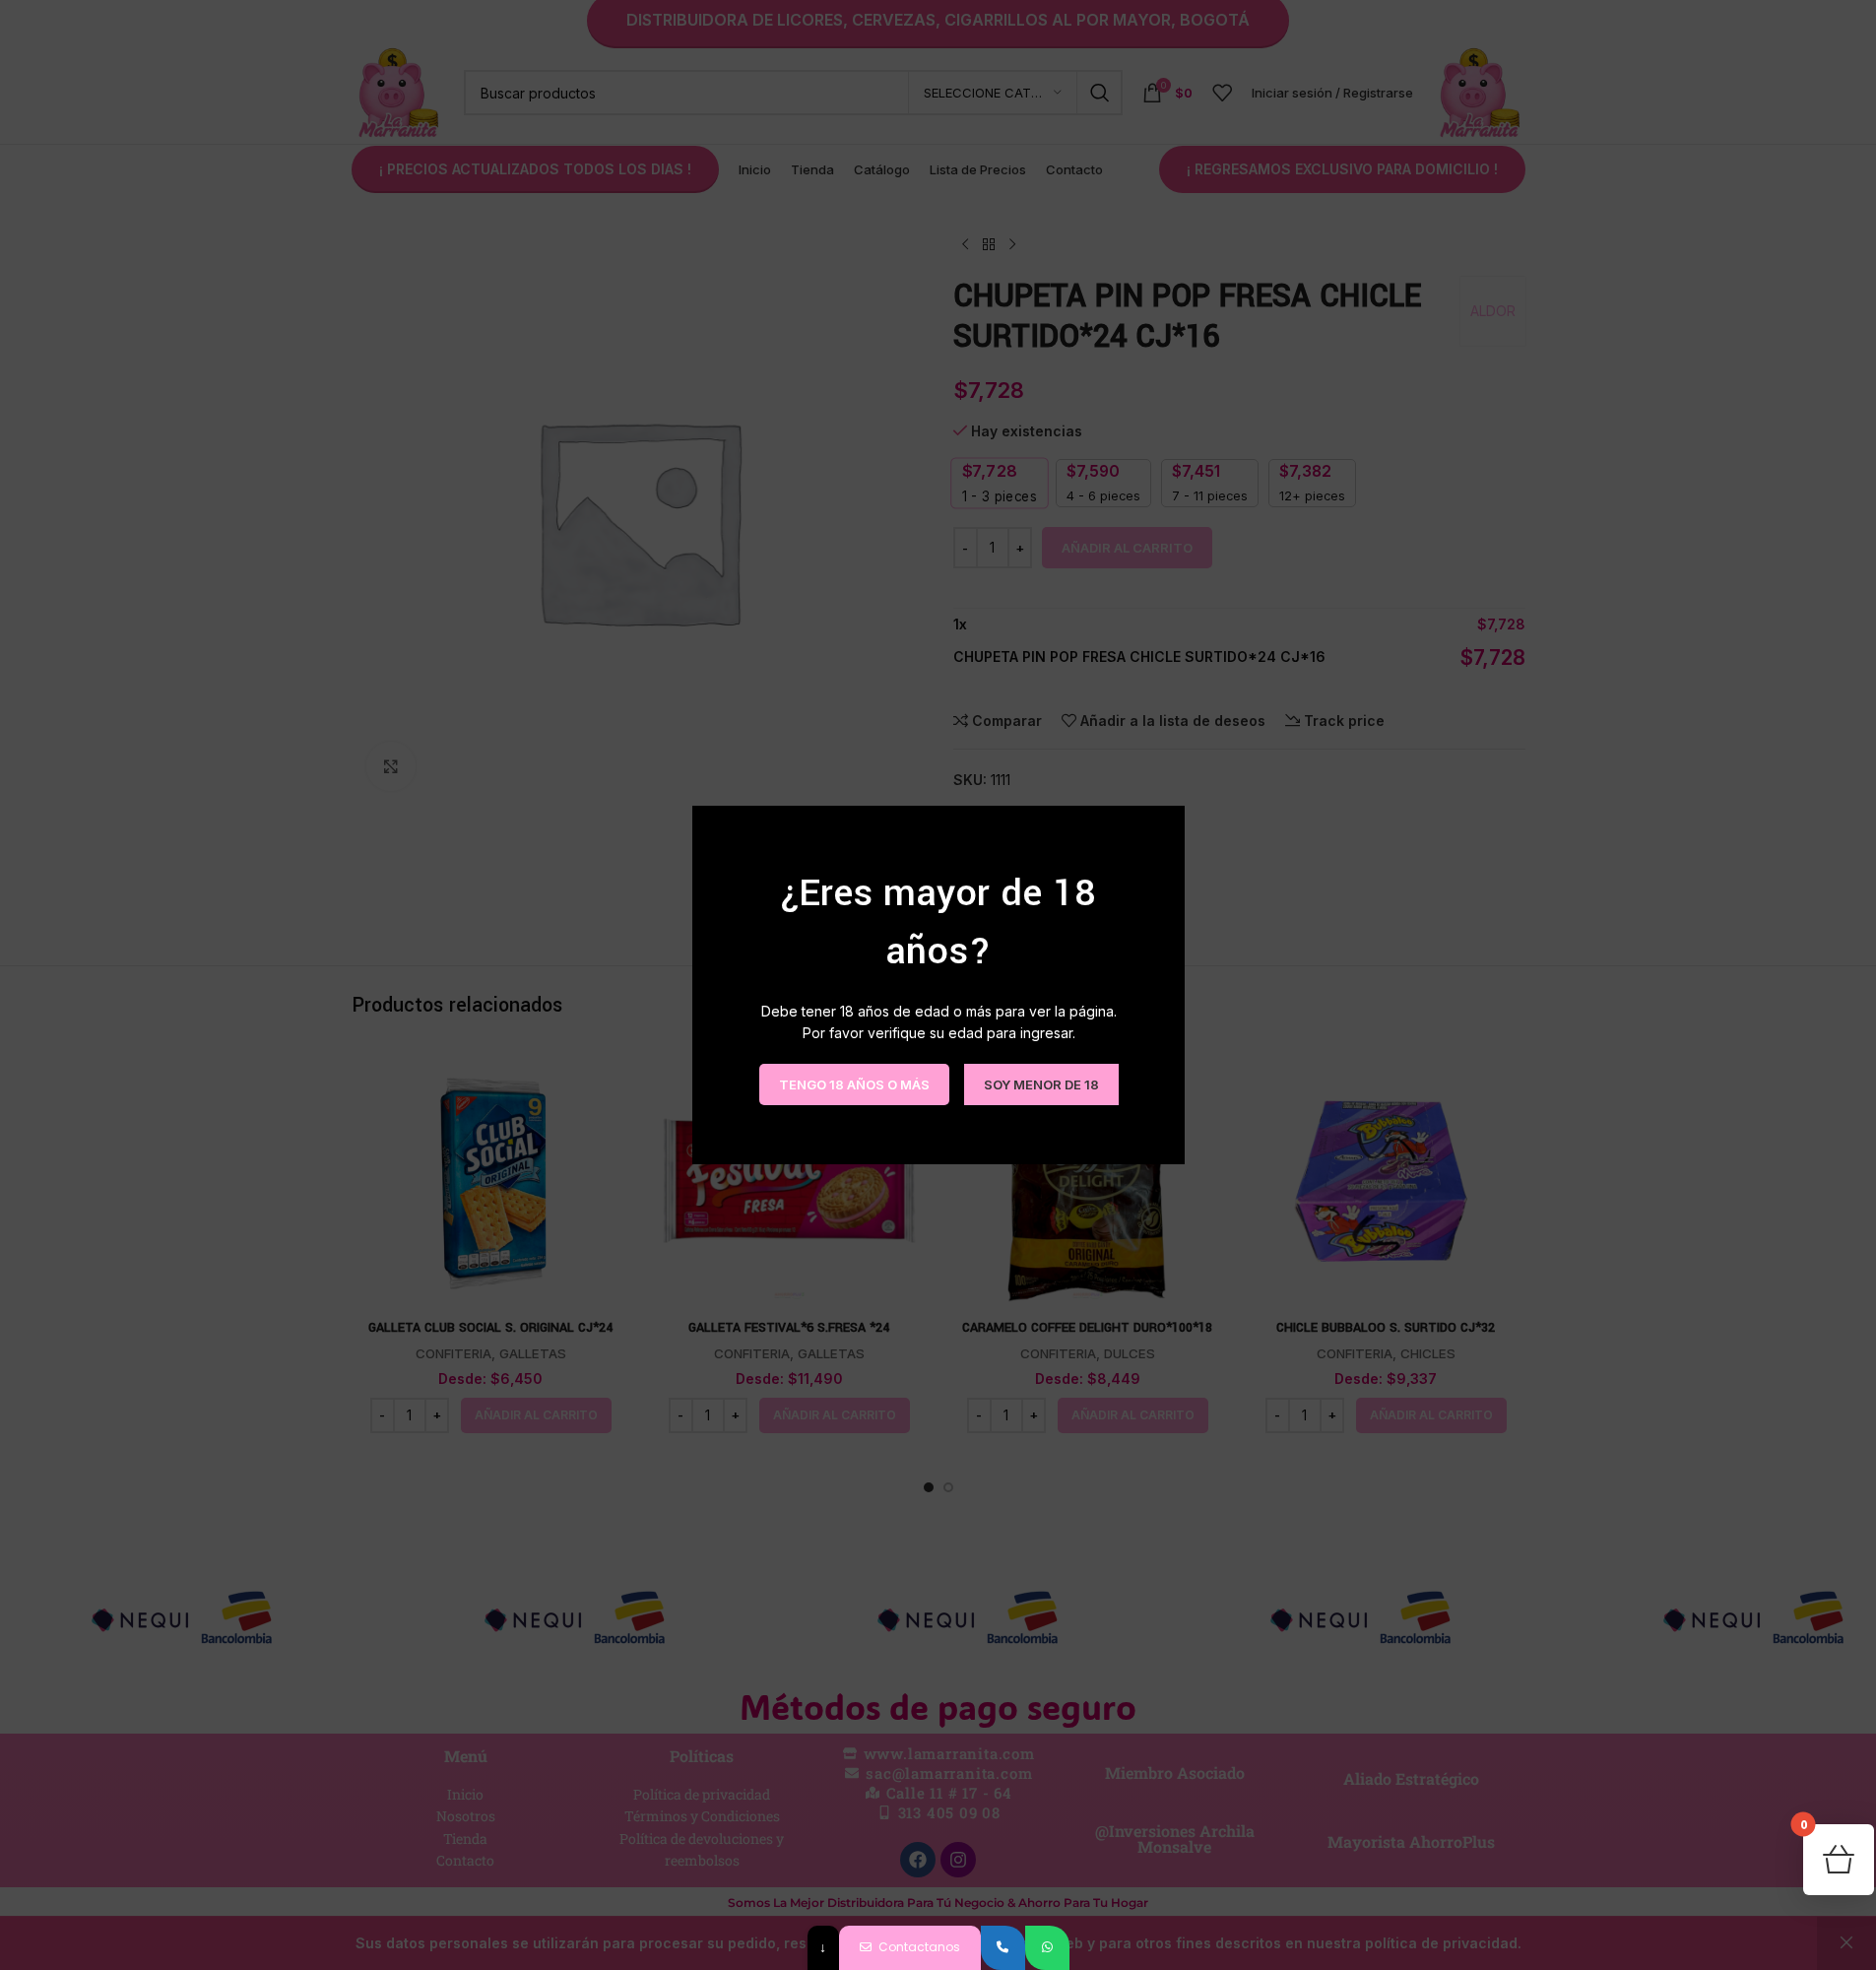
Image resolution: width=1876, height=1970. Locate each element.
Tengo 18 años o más (853, 1083)
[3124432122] (1003, 1948)
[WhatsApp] (1047, 1948)
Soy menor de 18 (1040, 1083)
